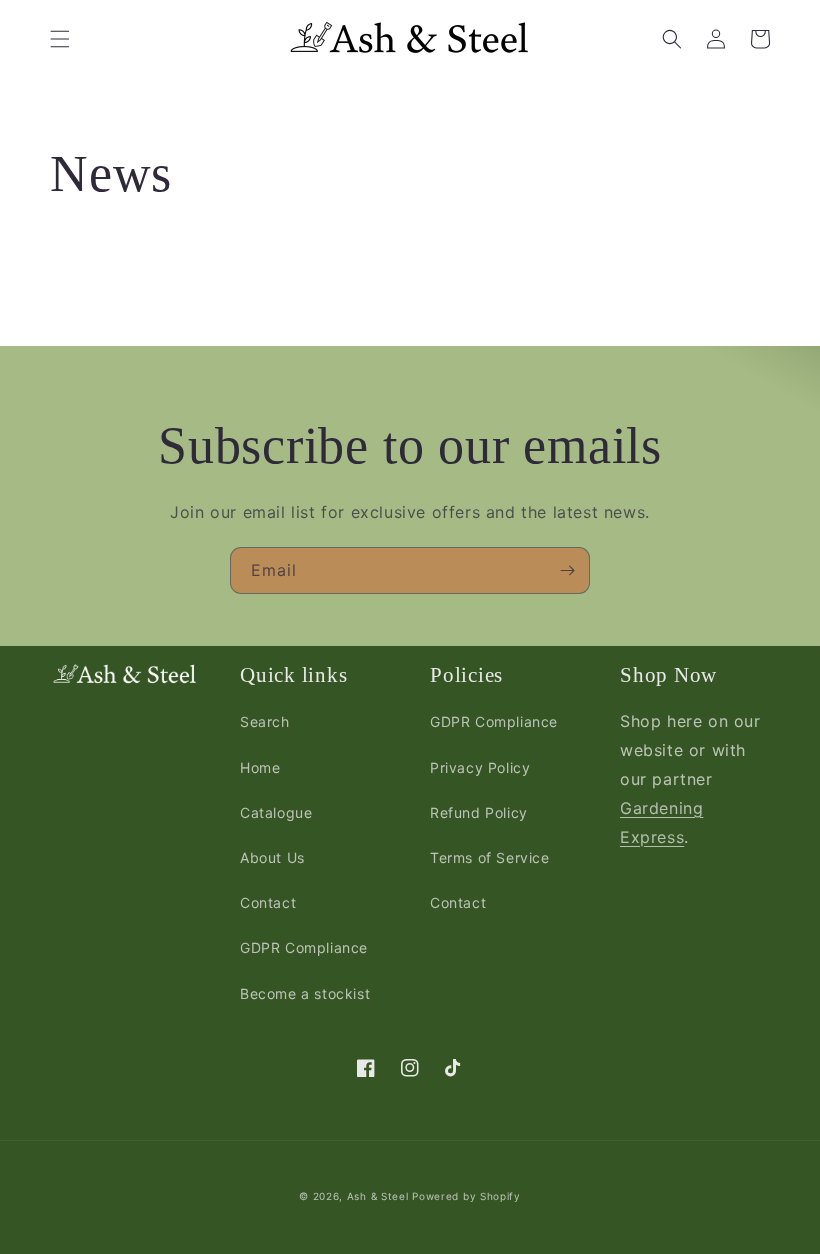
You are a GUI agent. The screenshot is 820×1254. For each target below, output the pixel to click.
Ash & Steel (378, 1196)
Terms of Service (490, 857)
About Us (272, 857)
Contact (268, 902)
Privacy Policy (480, 767)
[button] (60, 39)
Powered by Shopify (466, 1196)
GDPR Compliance (304, 947)
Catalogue (276, 812)
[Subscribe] (567, 570)
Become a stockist (305, 993)
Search (265, 721)
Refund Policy (479, 812)
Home (260, 767)
